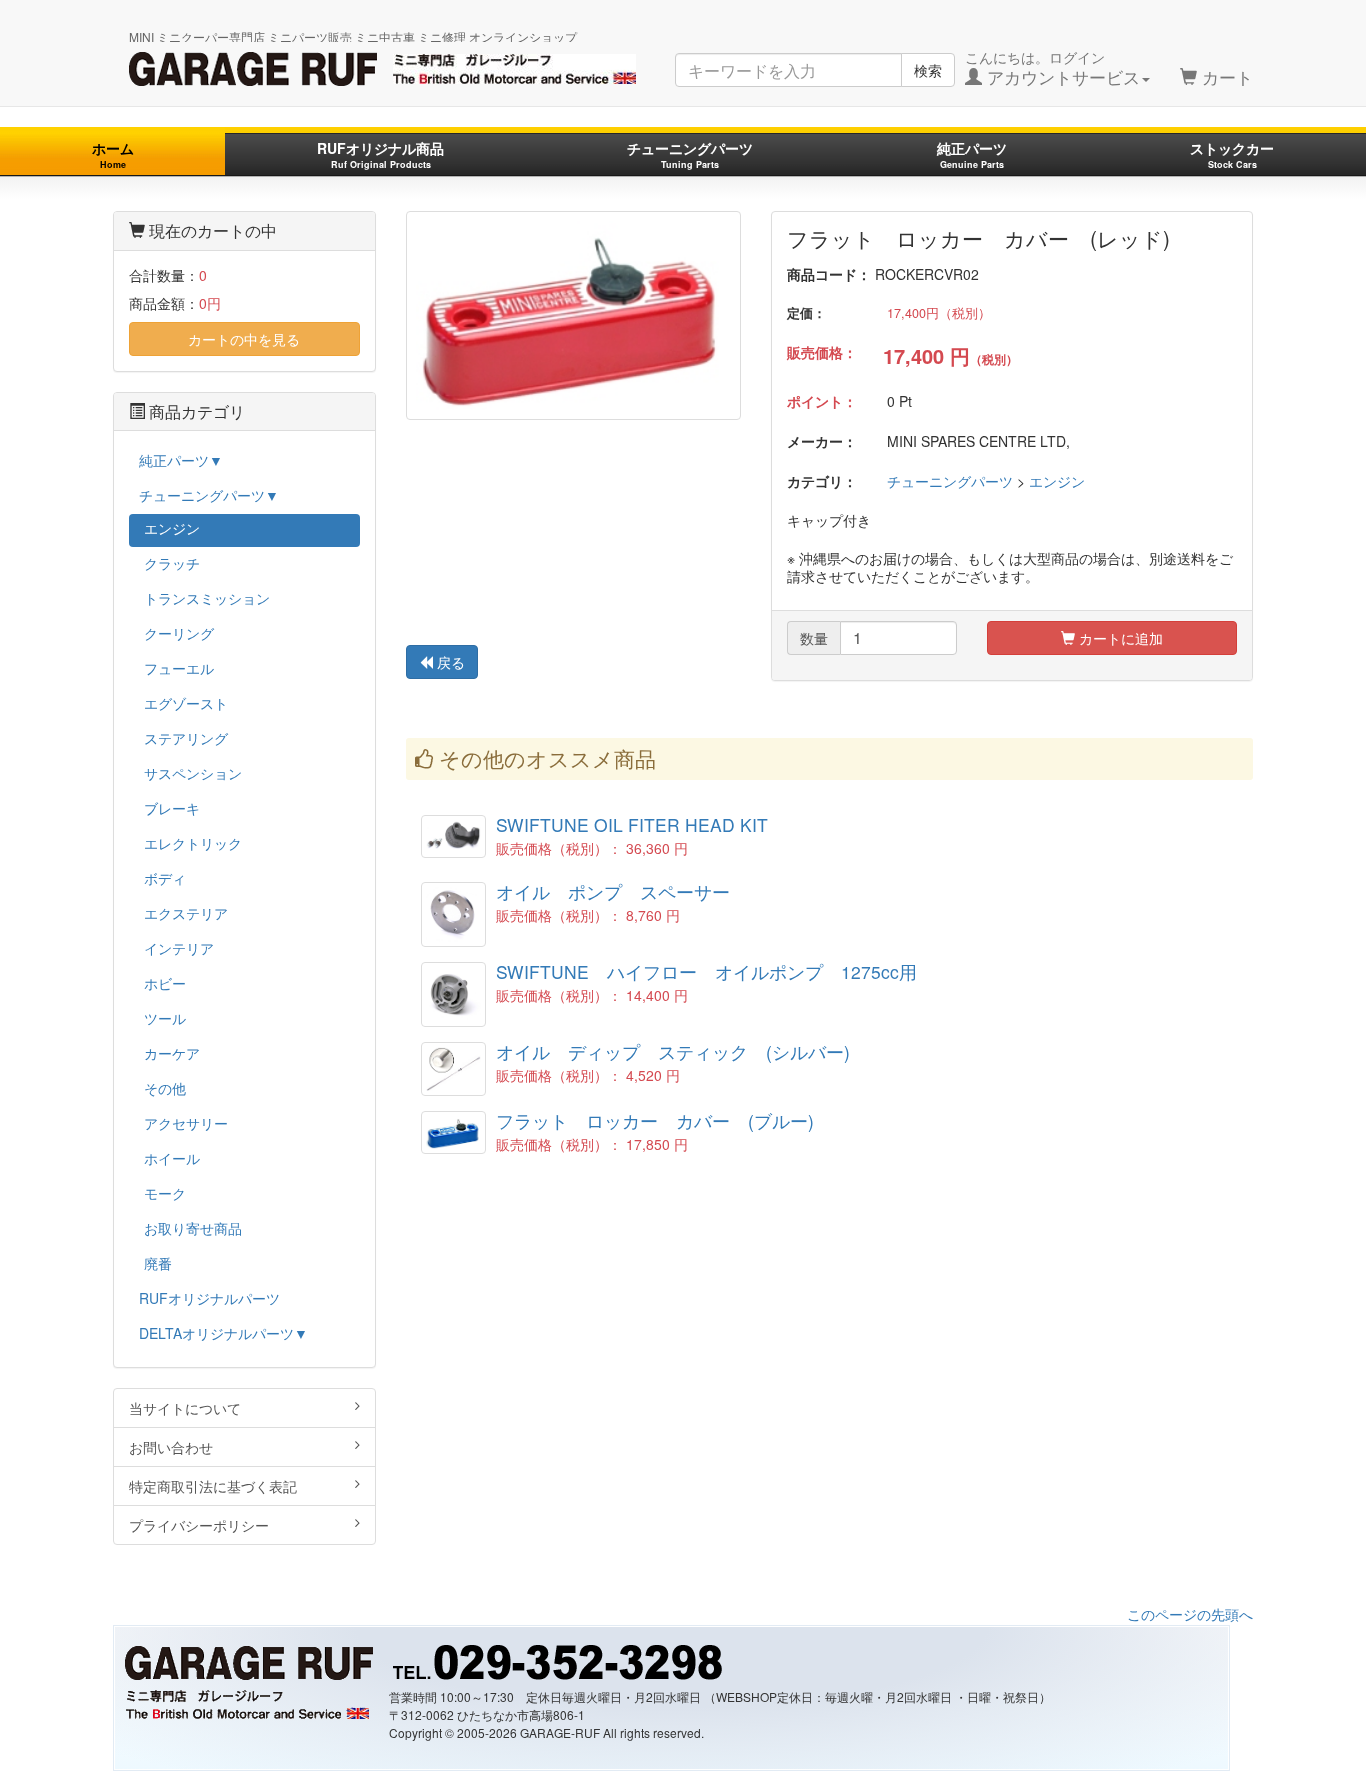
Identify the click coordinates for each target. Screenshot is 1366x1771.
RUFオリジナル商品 (380, 154)
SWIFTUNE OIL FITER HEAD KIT (632, 824)
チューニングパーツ (690, 154)
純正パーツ (972, 154)
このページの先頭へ (1190, 1614)
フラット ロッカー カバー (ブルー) (655, 1120)
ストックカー (1232, 154)
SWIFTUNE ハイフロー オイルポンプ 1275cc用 (706, 971)
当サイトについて (185, 1408)
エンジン (1057, 481)
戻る (449, 662)
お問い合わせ (171, 1447)
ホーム (113, 154)
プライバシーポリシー (199, 1525)
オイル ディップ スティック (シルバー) (673, 1051)
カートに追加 (1119, 638)
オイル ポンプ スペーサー (613, 891)
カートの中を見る (244, 339)
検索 (928, 70)
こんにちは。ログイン (1052, 68)
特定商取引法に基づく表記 (213, 1486)
